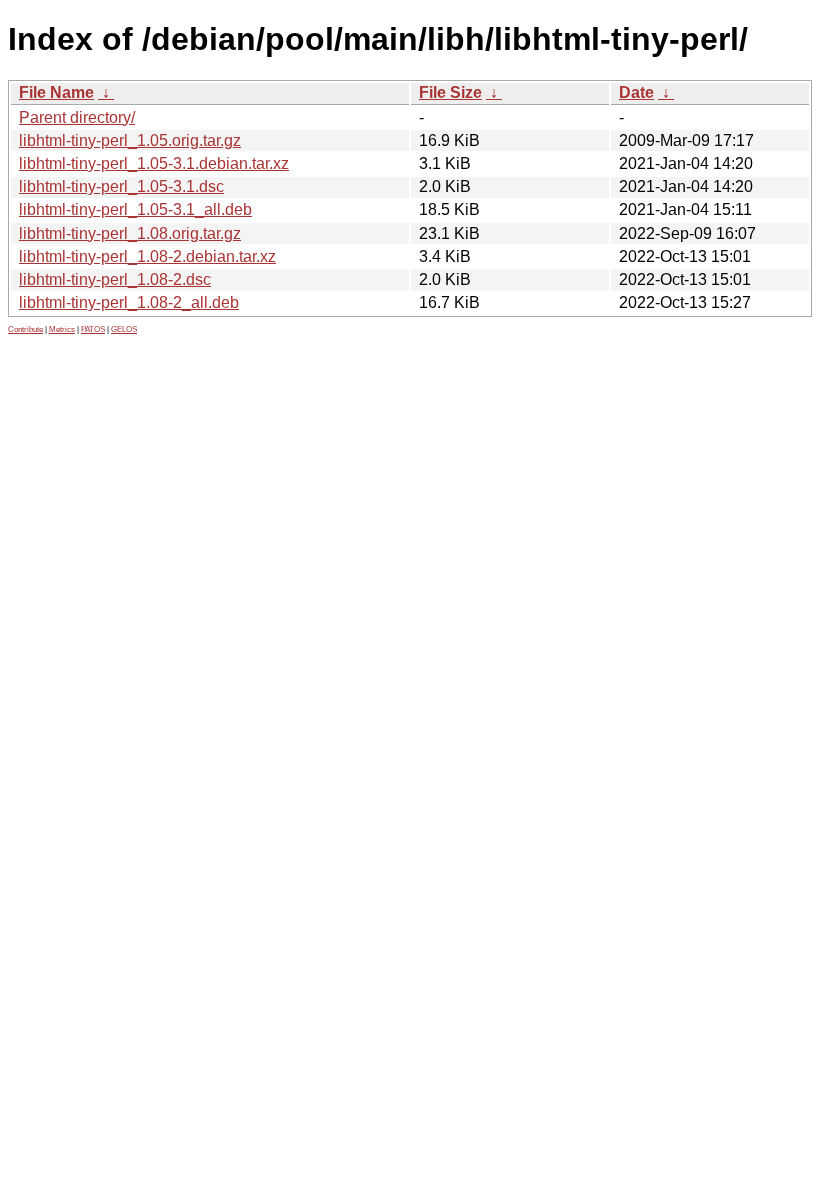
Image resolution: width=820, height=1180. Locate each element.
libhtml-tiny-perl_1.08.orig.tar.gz (130, 233)
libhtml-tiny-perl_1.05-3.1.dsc (121, 186)
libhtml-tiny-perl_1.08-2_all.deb (129, 302)
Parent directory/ (77, 117)
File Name (56, 92)
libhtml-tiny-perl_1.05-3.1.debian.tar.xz (154, 163)
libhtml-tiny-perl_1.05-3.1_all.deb (135, 209)
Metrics (62, 329)
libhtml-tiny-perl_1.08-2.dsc (115, 279)
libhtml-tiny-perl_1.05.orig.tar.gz (130, 140)
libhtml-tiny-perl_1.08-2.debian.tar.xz (147, 256)
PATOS (93, 329)
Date (636, 92)
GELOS (124, 329)
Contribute (25, 329)
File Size (450, 92)
